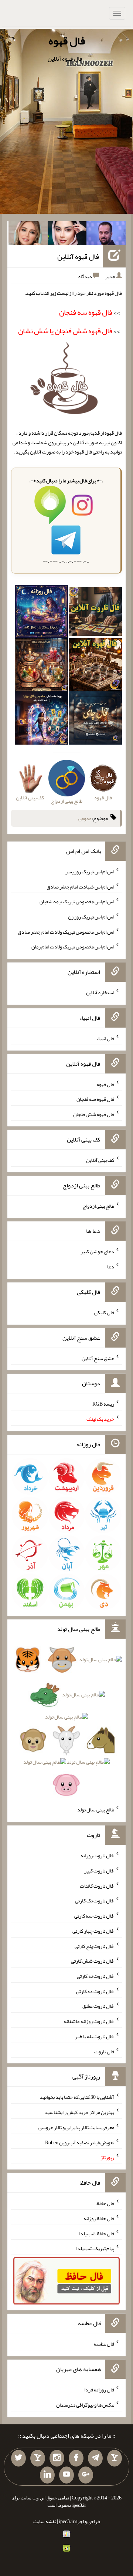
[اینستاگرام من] (57, 2458)
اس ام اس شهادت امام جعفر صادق (80, 886)
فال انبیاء (105, 1038)
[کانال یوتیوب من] (66, 2475)
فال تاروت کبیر (99, 1871)
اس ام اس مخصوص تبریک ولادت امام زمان (73, 947)
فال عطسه (104, 2344)
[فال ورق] (41, 720)
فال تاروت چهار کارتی (93, 1931)
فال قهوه (67, 41)
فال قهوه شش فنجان (94, 1114)
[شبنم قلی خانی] (28, 235)
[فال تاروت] (95, 613)
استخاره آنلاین (100, 992)
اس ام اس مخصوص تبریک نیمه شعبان (77, 901)
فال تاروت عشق (98, 2006)
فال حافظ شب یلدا (97, 2233)
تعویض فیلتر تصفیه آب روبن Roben (80, 2142)
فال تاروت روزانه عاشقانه (89, 2021)
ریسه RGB (103, 1404)
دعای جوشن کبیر (97, 1251)
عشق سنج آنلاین (98, 1358)
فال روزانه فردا (99, 2390)
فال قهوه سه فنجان (95, 1099)
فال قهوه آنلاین (78, 256)
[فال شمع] (41, 667)
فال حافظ (105, 2203)
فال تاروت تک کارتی (95, 1901)
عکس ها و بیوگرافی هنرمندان (85, 2405)
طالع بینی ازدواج (98, 1206)
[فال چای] (95, 720)
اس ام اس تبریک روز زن (91, 917)
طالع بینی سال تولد (96, 1810)
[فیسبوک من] (76, 2458)
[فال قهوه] (95, 667)
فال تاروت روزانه (97, 1855)
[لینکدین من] (47, 2475)
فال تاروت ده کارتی (95, 1991)
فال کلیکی (104, 1312)
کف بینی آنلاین (100, 1160)
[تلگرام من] (95, 2458)
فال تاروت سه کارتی (94, 1916)
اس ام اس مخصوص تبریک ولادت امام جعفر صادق (66, 931)
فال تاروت (104, 2051)
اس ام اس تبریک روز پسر (90, 871)
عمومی (85, 818)
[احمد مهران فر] (106, 235)
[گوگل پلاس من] (86, 2475)
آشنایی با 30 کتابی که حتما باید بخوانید (77, 2097)
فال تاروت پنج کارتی (94, 1946)
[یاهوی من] (115, 2458)
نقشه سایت (45, 2521)
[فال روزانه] (41, 613)
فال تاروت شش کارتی (93, 1961)
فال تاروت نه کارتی (96, 1976)
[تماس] (38, 2458)
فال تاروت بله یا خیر (95, 2036)
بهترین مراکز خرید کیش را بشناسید (79, 2112)
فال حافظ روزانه (99, 2218)
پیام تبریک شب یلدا (95, 2248)
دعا (111, 1267)
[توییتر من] (18, 2458)
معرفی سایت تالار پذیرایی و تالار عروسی (76, 2127)
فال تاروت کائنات (97, 1885)
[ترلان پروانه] (67, 235)
